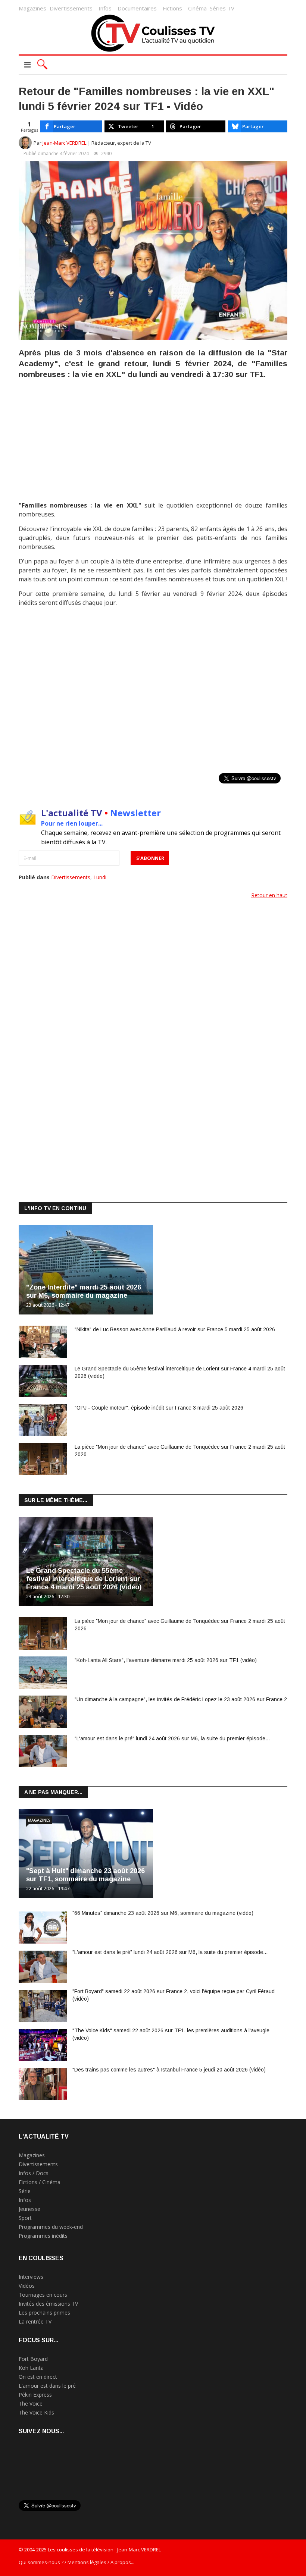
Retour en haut (269, 895)
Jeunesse (29, 2209)
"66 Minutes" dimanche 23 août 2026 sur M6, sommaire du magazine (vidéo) (163, 1913)
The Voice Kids (36, 2412)
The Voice (31, 2404)
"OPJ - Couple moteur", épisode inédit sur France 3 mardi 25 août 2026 (159, 1408)
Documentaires (137, 8)
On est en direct (38, 2377)
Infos (105, 8)
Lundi (100, 877)
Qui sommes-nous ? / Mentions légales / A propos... (76, 2562)
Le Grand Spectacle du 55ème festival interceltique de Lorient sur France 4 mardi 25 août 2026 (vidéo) (84, 1579)
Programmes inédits (43, 2236)
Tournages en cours (43, 2295)
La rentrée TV (35, 2321)
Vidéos (27, 2286)
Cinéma (197, 8)
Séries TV (222, 8)
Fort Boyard (33, 2359)
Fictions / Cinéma (40, 2182)
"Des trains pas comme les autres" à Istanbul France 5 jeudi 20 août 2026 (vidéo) (169, 2070)
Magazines (32, 8)
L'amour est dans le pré (47, 2386)
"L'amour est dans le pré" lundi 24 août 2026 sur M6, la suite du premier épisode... (172, 1738)
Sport (25, 2218)
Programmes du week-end (51, 2227)
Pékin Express (35, 2395)
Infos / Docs (34, 2173)
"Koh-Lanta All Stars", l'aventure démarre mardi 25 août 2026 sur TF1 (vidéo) (166, 1660)
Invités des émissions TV (48, 2304)
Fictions (172, 8)
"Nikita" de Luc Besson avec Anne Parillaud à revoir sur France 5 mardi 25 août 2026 (175, 1329)
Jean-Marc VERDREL (65, 143)
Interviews (31, 2277)
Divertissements (71, 8)
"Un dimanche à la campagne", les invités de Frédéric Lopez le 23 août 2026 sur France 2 (181, 1699)
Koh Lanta (31, 2368)
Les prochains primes (44, 2313)
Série (25, 2191)
